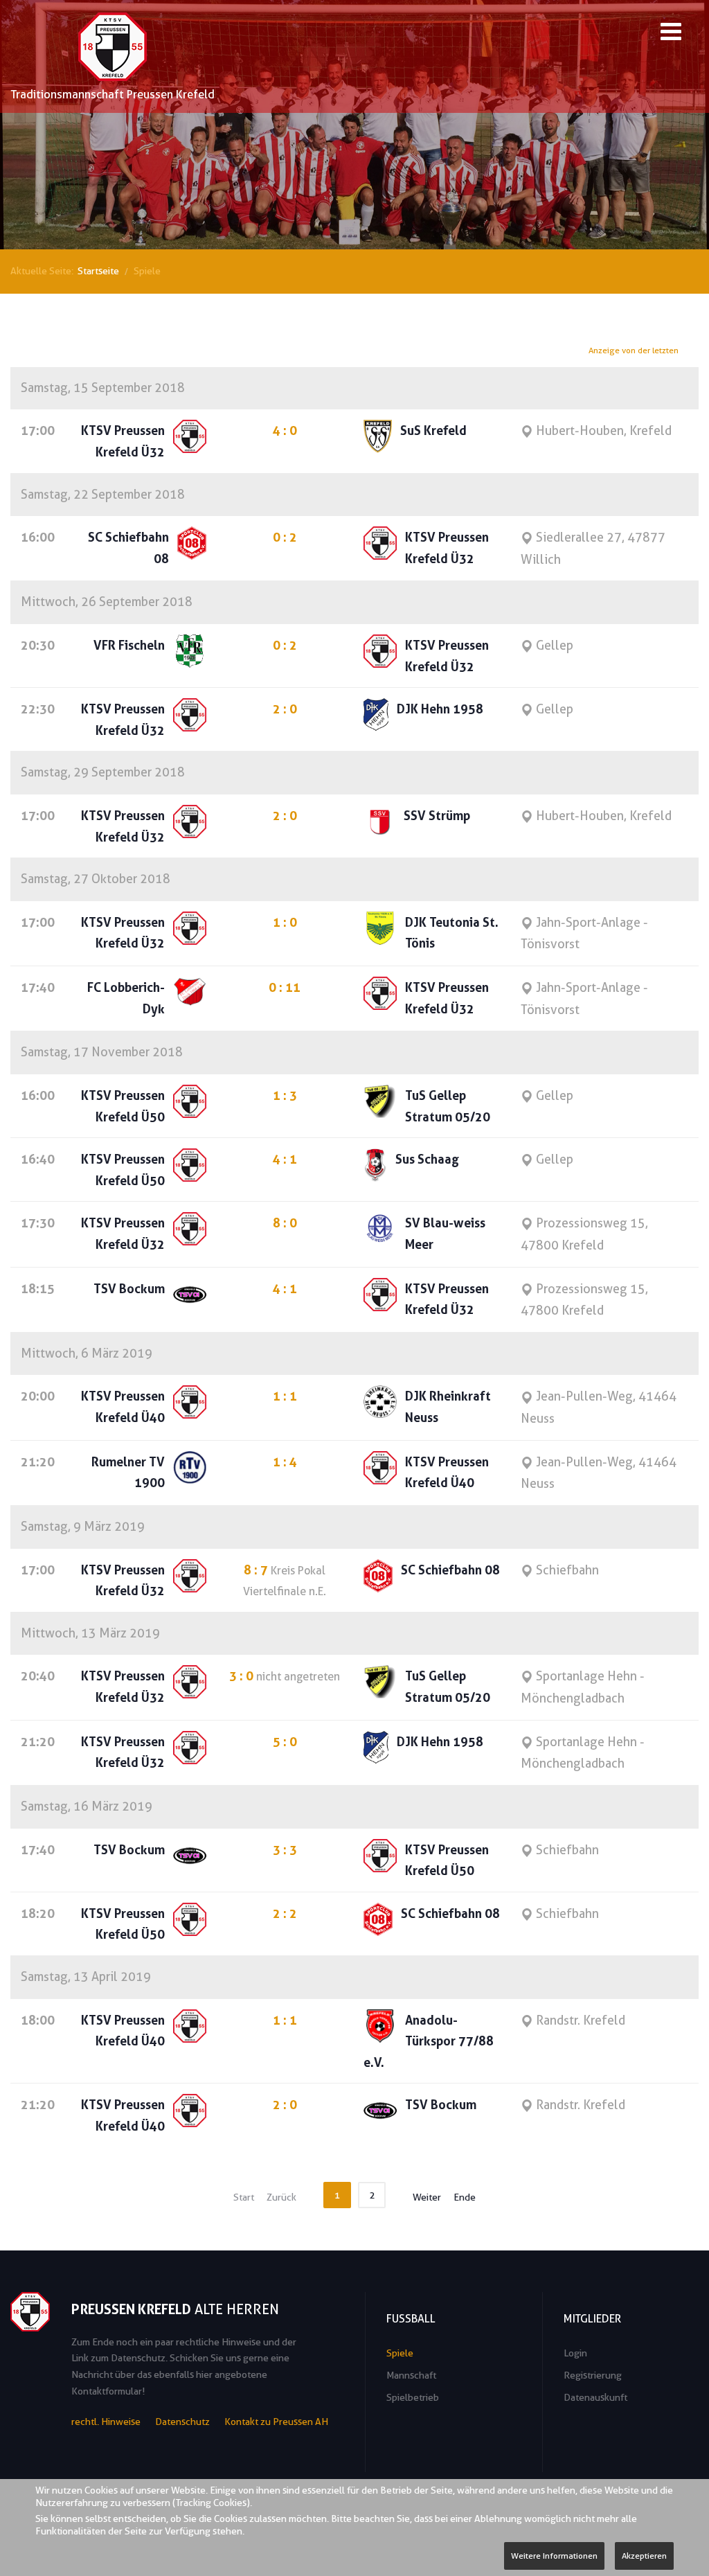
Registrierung (593, 2375)
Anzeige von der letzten (634, 350)
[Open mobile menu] (671, 34)
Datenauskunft (595, 2397)
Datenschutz (182, 2422)
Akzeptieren (644, 2556)
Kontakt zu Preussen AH (276, 2422)
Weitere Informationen (554, 2556)
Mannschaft (411, 2375)
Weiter (427, 2197)
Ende (465, 2197)
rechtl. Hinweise (106, 2422)
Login (575, 2353)
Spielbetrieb (413, 2397)
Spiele (400, 2353)
